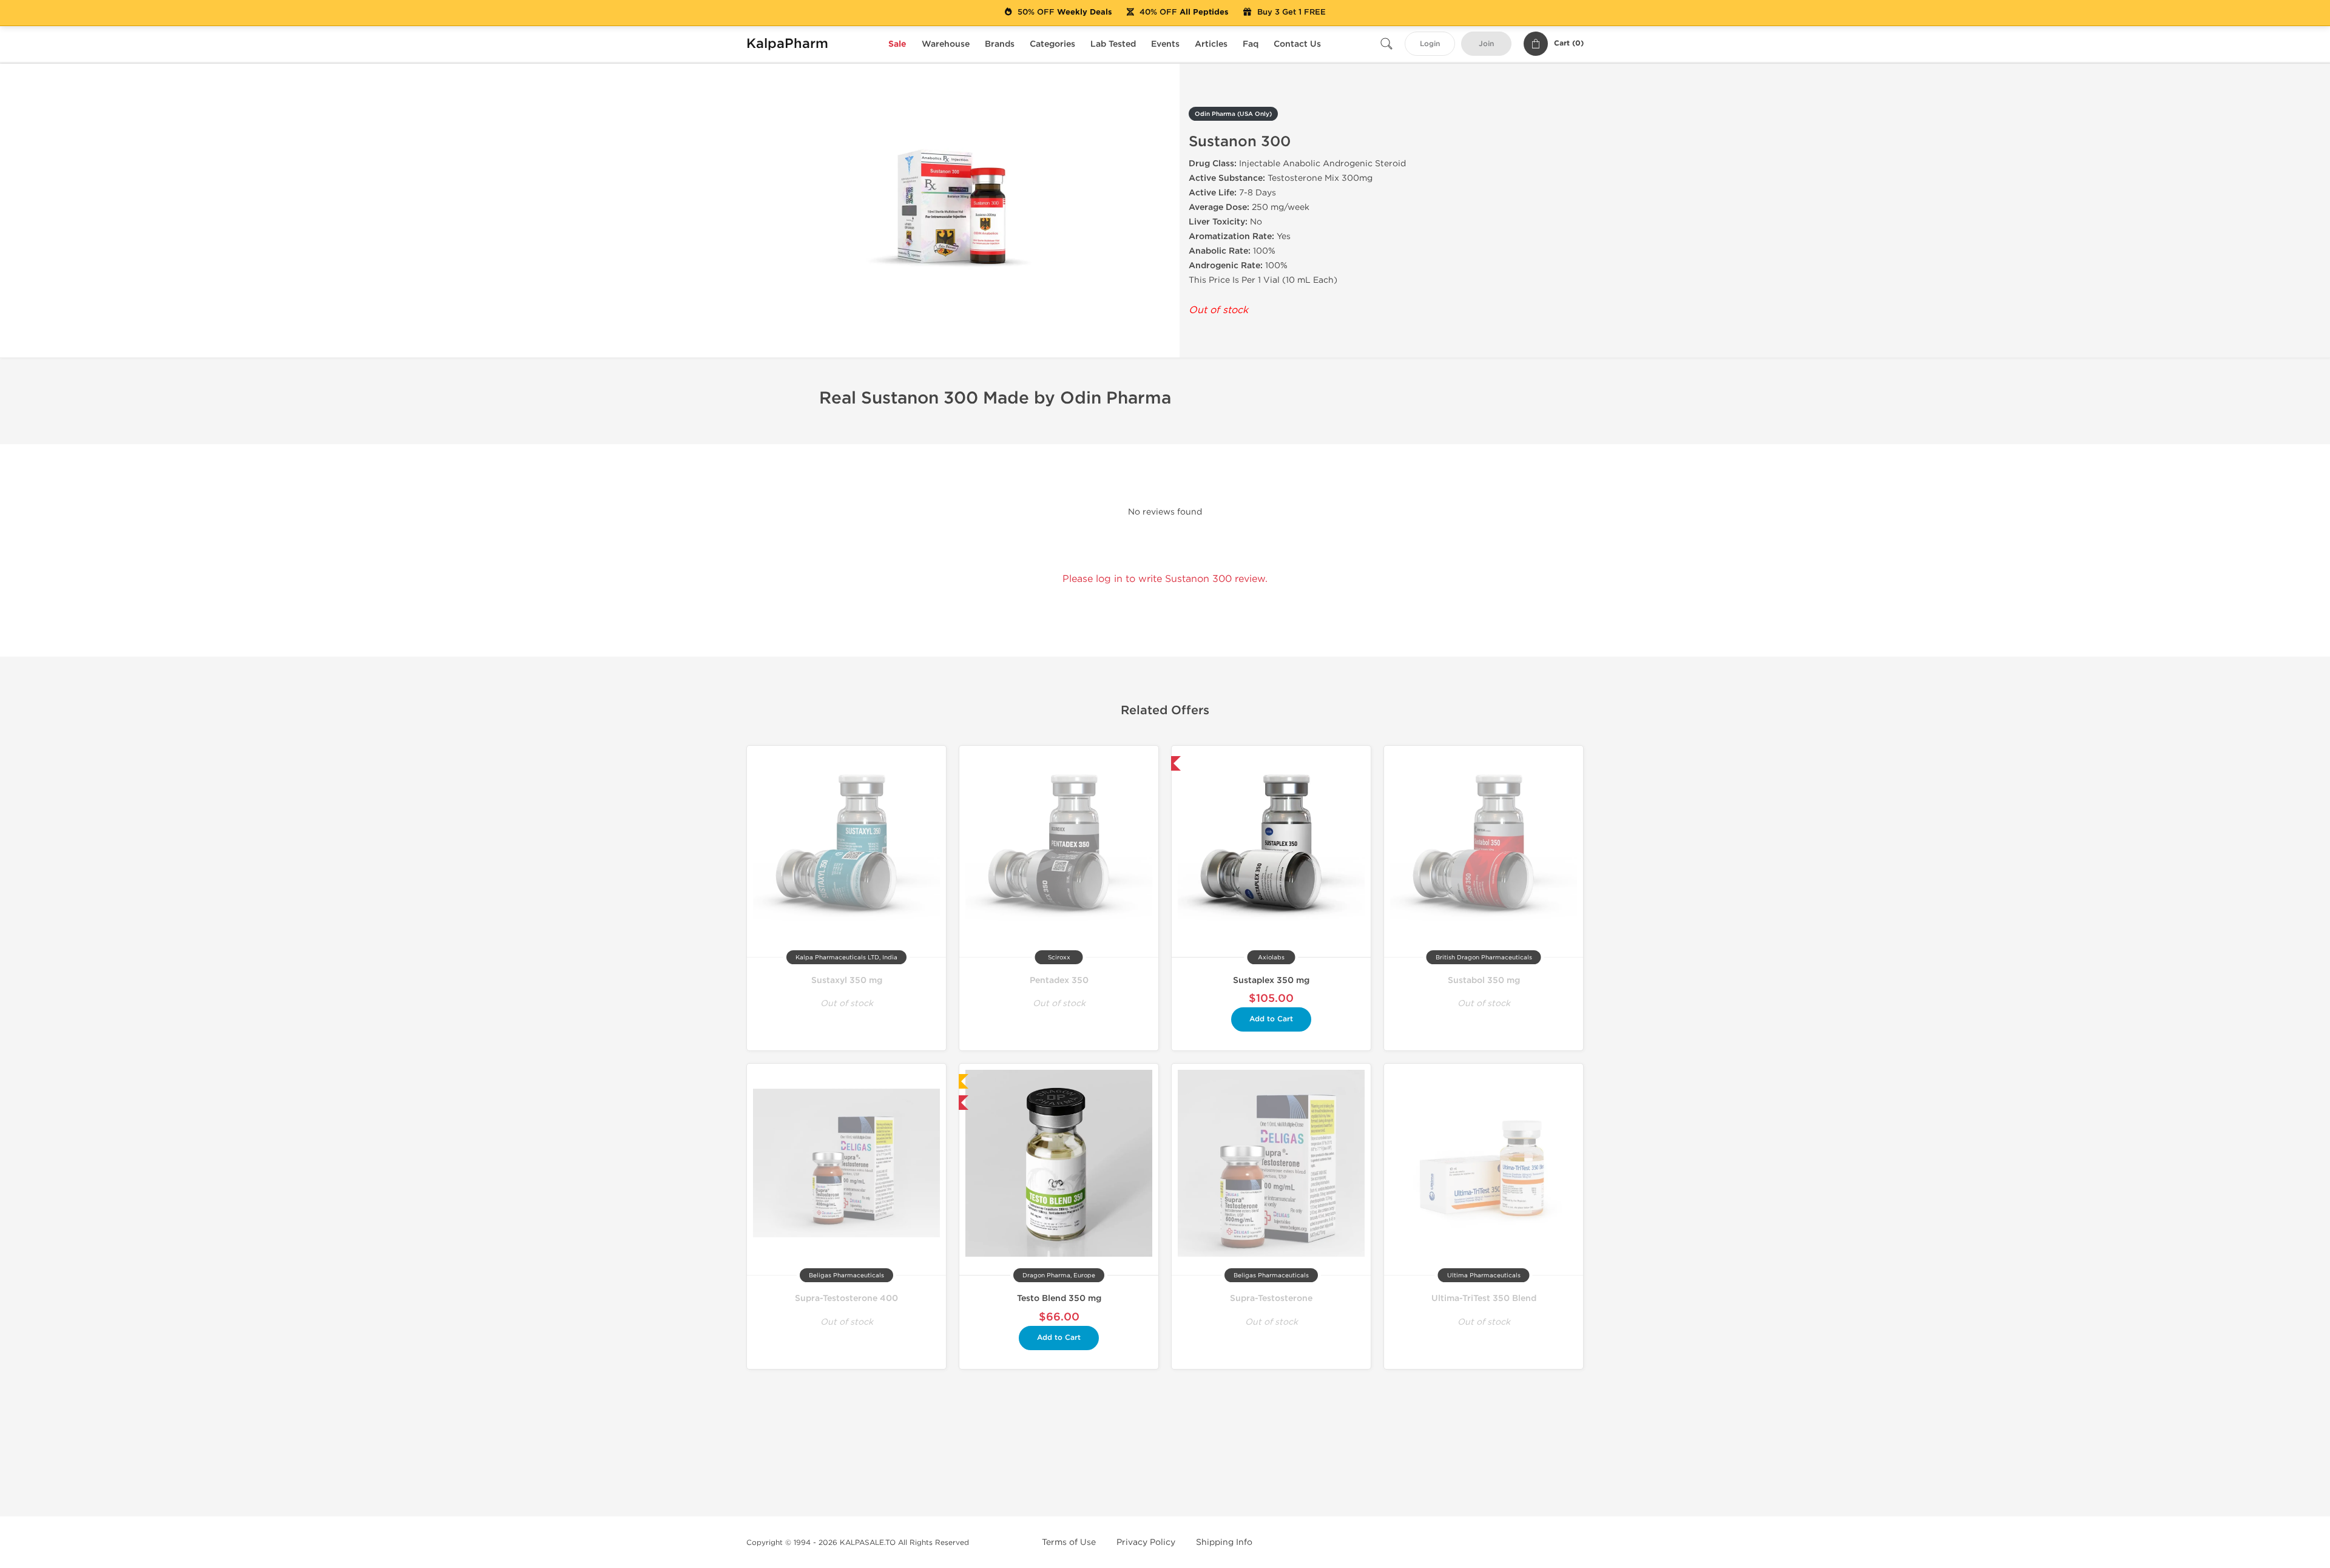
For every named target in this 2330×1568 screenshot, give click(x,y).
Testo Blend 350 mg (1059, 1298)
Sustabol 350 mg (1484, 980)
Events (1165, 44)
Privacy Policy (1146, 1542)
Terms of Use (1069, 1542)
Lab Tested (1113, 44)
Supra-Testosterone (1271, 1298)
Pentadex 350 (1059, 980)
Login (1430, 44)
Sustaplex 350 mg (1271, 980)
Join (1486, 44)
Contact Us (1297, 44)
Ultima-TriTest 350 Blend (1484, 1298)
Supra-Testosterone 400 (846, 1298)
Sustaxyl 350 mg (847, 980)
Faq (1251, 44)
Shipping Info (1224, 1542)
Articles (1211, 44)
